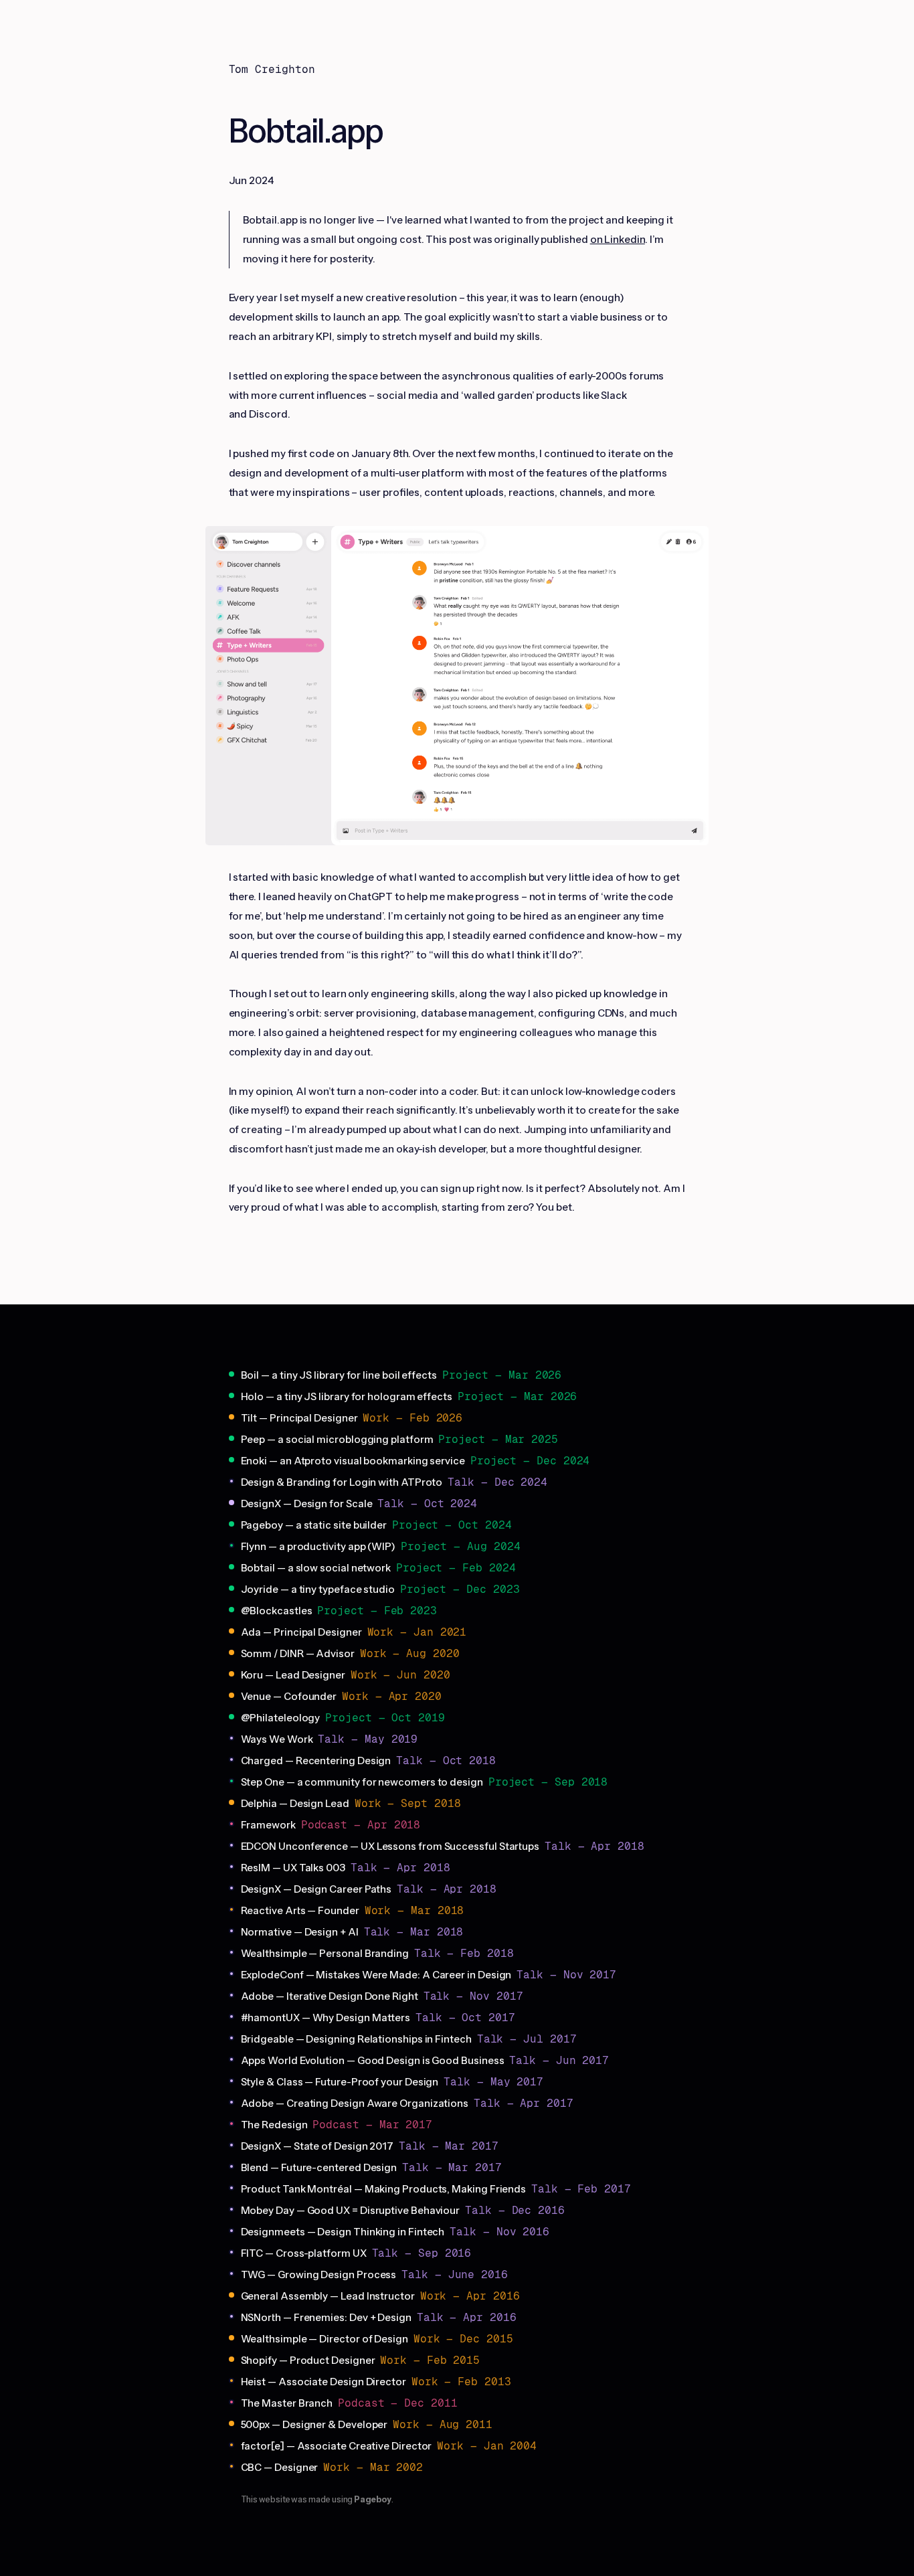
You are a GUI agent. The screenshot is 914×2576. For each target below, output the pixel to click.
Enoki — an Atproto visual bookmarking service (353, 1461)
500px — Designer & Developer (314, 2425)
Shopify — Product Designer (308, 2360)
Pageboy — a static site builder (314, 1525)
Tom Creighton (272, 69)
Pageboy (372, 2500)
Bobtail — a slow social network (316, 1568)
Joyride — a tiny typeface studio (318, 1590)
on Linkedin (618, 240)
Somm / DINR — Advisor (298, 1654)
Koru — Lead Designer (293, 1675)
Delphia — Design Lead (295, 1804)
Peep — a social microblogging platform (337, 1440)
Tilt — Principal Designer (299, 1418)
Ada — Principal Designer (301, 1632)
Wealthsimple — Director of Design (325, 2339)
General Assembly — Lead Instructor (328, 2296)
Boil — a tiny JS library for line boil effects (339, 1375)
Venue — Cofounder (289, 1697)
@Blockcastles (277, 1611)
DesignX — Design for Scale (307, 1504)
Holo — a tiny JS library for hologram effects (347, 1397)
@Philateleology (281, 1718)
